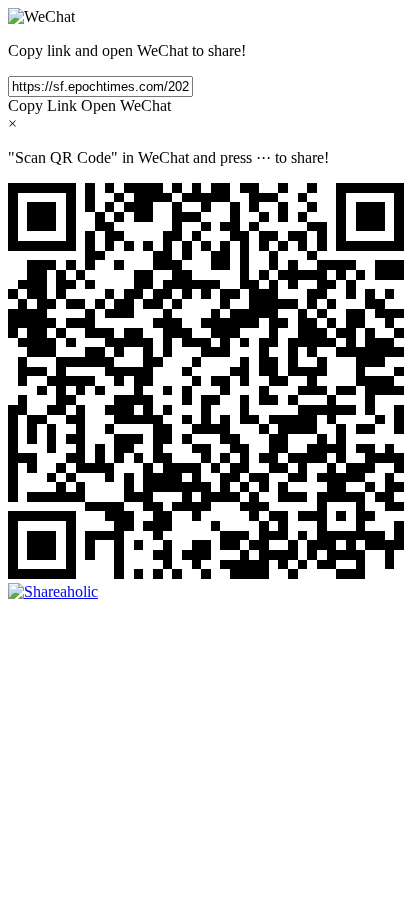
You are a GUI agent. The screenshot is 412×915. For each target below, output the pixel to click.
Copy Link (42, 105)
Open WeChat (126, 105)
